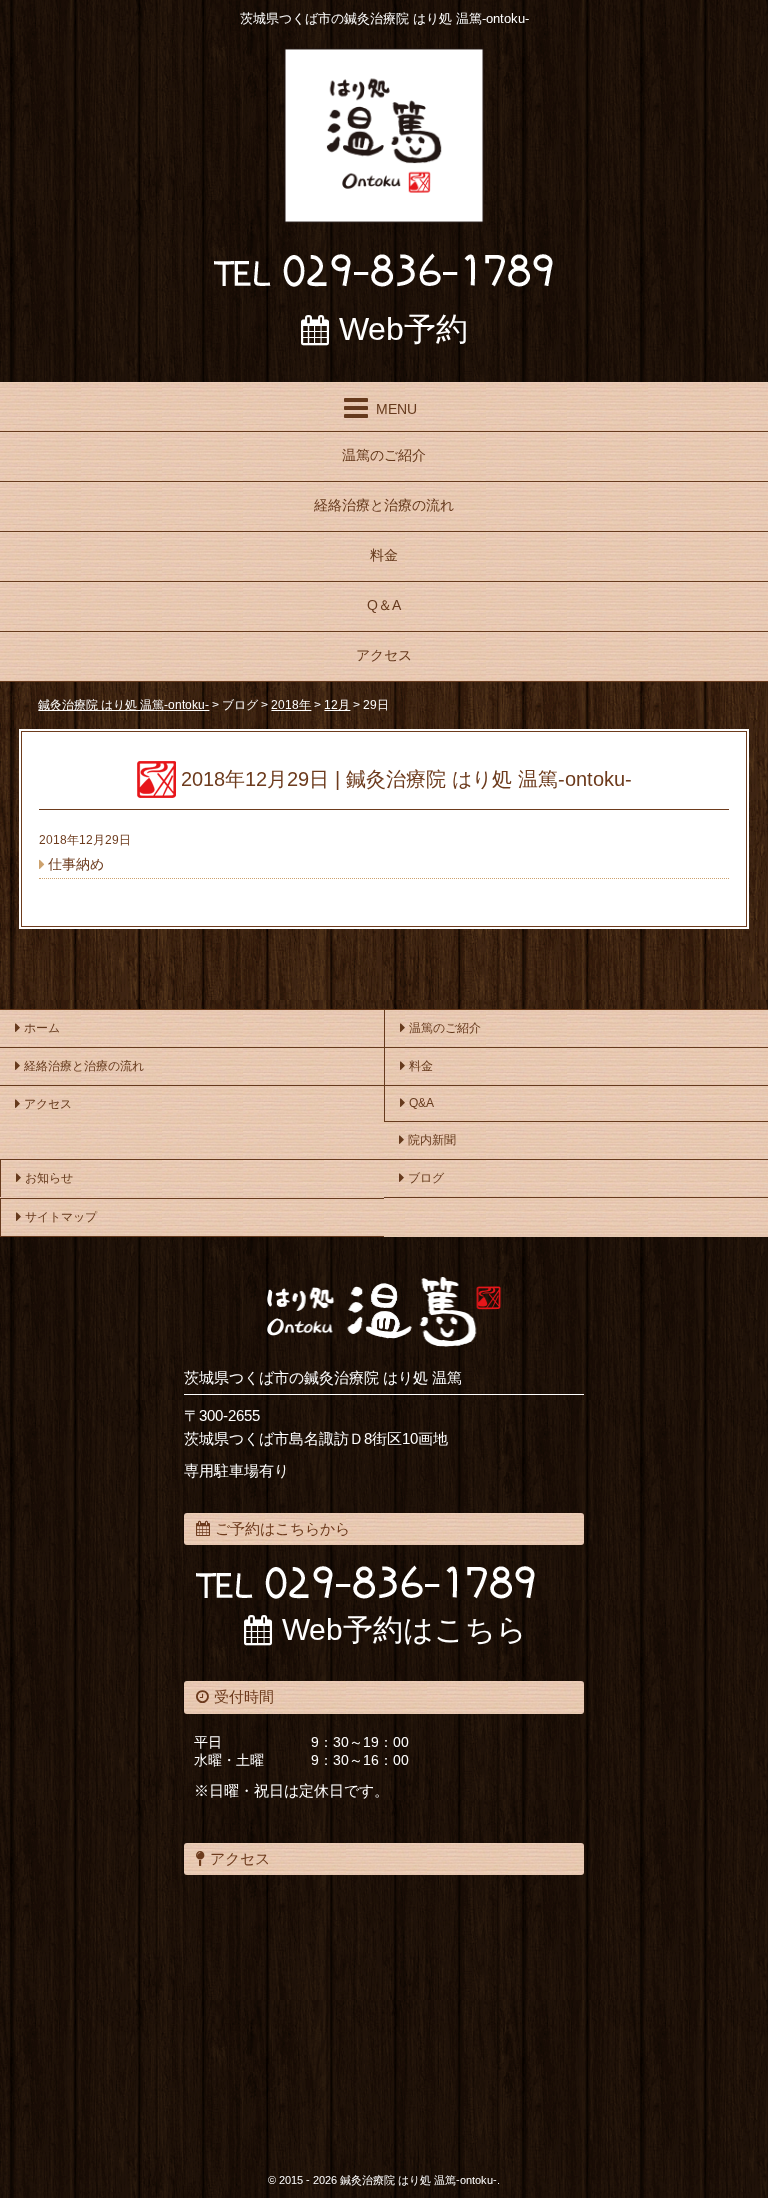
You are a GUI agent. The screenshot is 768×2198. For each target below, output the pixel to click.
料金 (384, 555)
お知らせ (49, 1178)
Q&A (421, 1103)
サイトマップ (61, 1217)
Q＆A (384, 605)
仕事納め (76, 864)
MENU (396, 409)
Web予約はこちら (404, 1629)
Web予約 (403, 329)
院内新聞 (432, 1140)
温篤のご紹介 (384, 455)
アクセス (384, 655)
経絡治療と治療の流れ (384, 505)
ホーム (42, 1028)
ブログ (426, 1178)
